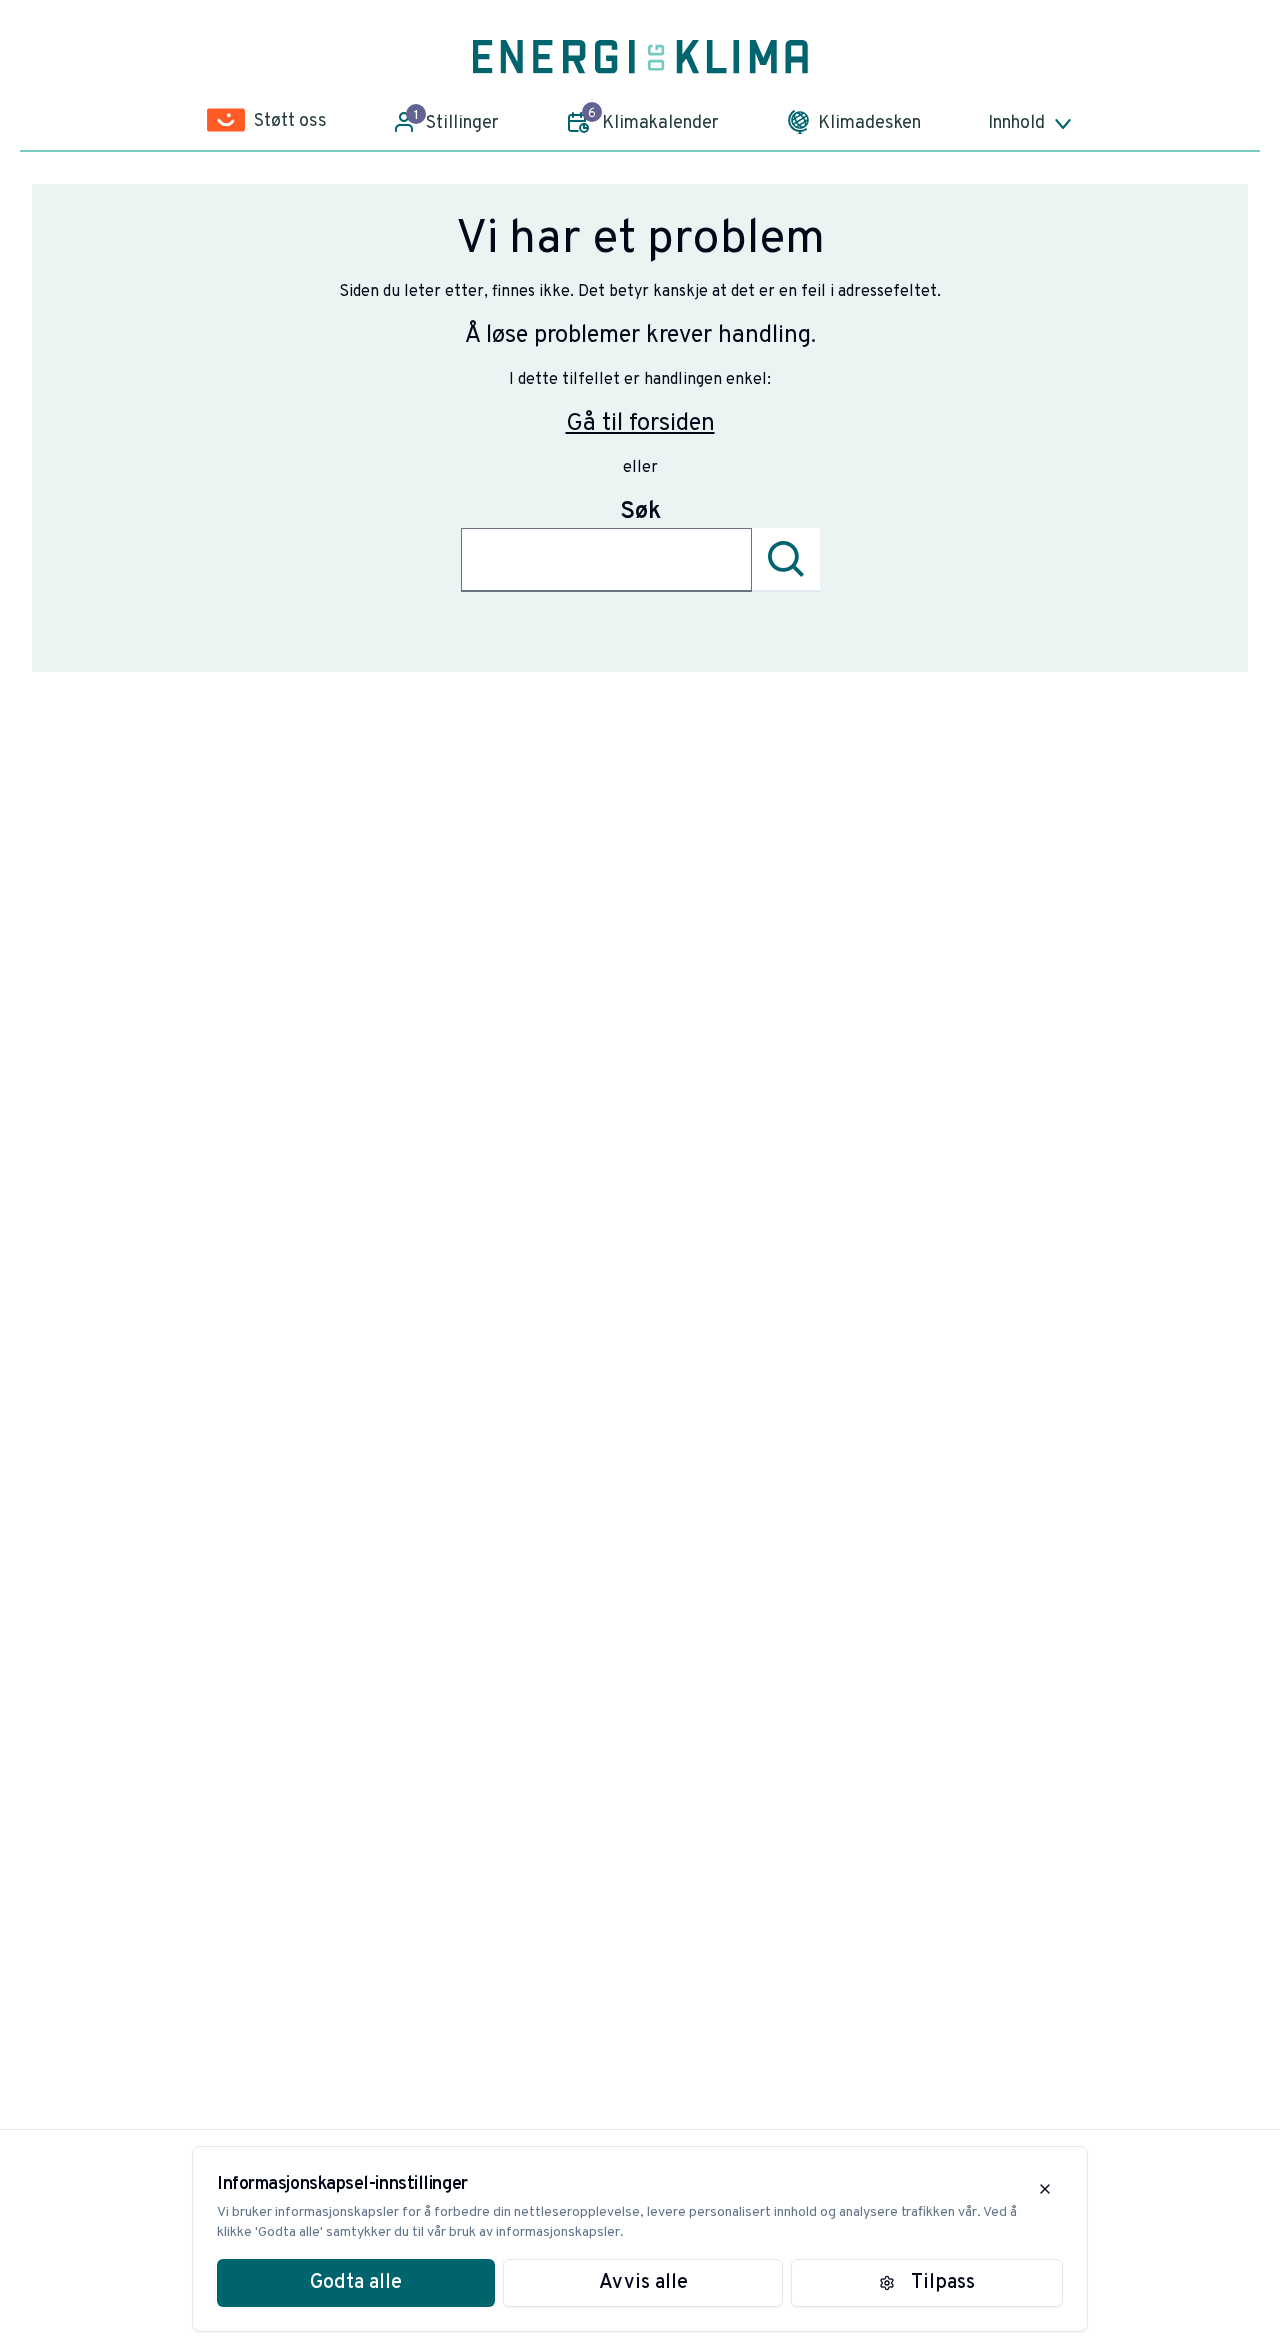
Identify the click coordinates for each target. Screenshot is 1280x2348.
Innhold (1016, 123)
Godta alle (356, 2283)
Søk (640, 512)
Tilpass (943, 2283)
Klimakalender (653, 120)
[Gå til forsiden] (640, 57)
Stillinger (457, 121)
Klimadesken (869, 123)
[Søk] (786, 560)
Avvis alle (643, 2283)
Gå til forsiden (640, 424)
